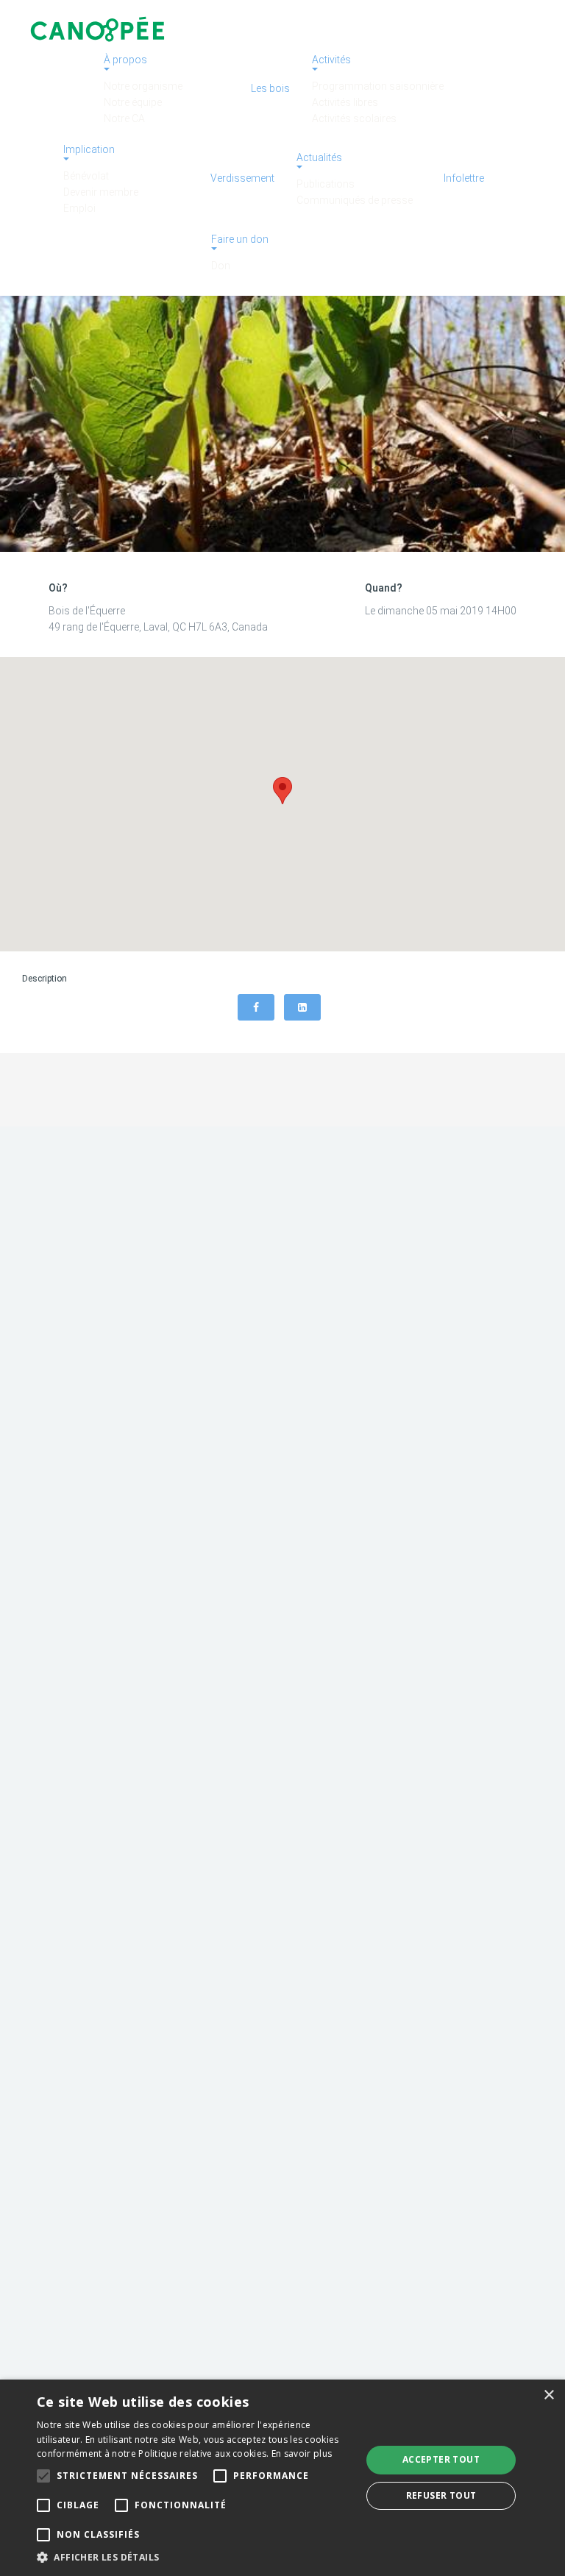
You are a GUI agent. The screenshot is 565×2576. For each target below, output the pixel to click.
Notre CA (124, 118)
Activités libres (345, 102)
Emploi (79, 208)
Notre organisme (143, 86)
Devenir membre (101, 192)
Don (221, 266)
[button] (194, 2557)
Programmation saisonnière (378, 86)
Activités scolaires (354, 118)
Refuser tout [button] (441, 2495)
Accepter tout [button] (441, 2459)
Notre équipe (133, 102)
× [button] (548, 2395)
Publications (326, 184)
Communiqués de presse (355, 200)
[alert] (282, 2478)
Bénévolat (86, 176)
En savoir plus (302, 2453)
